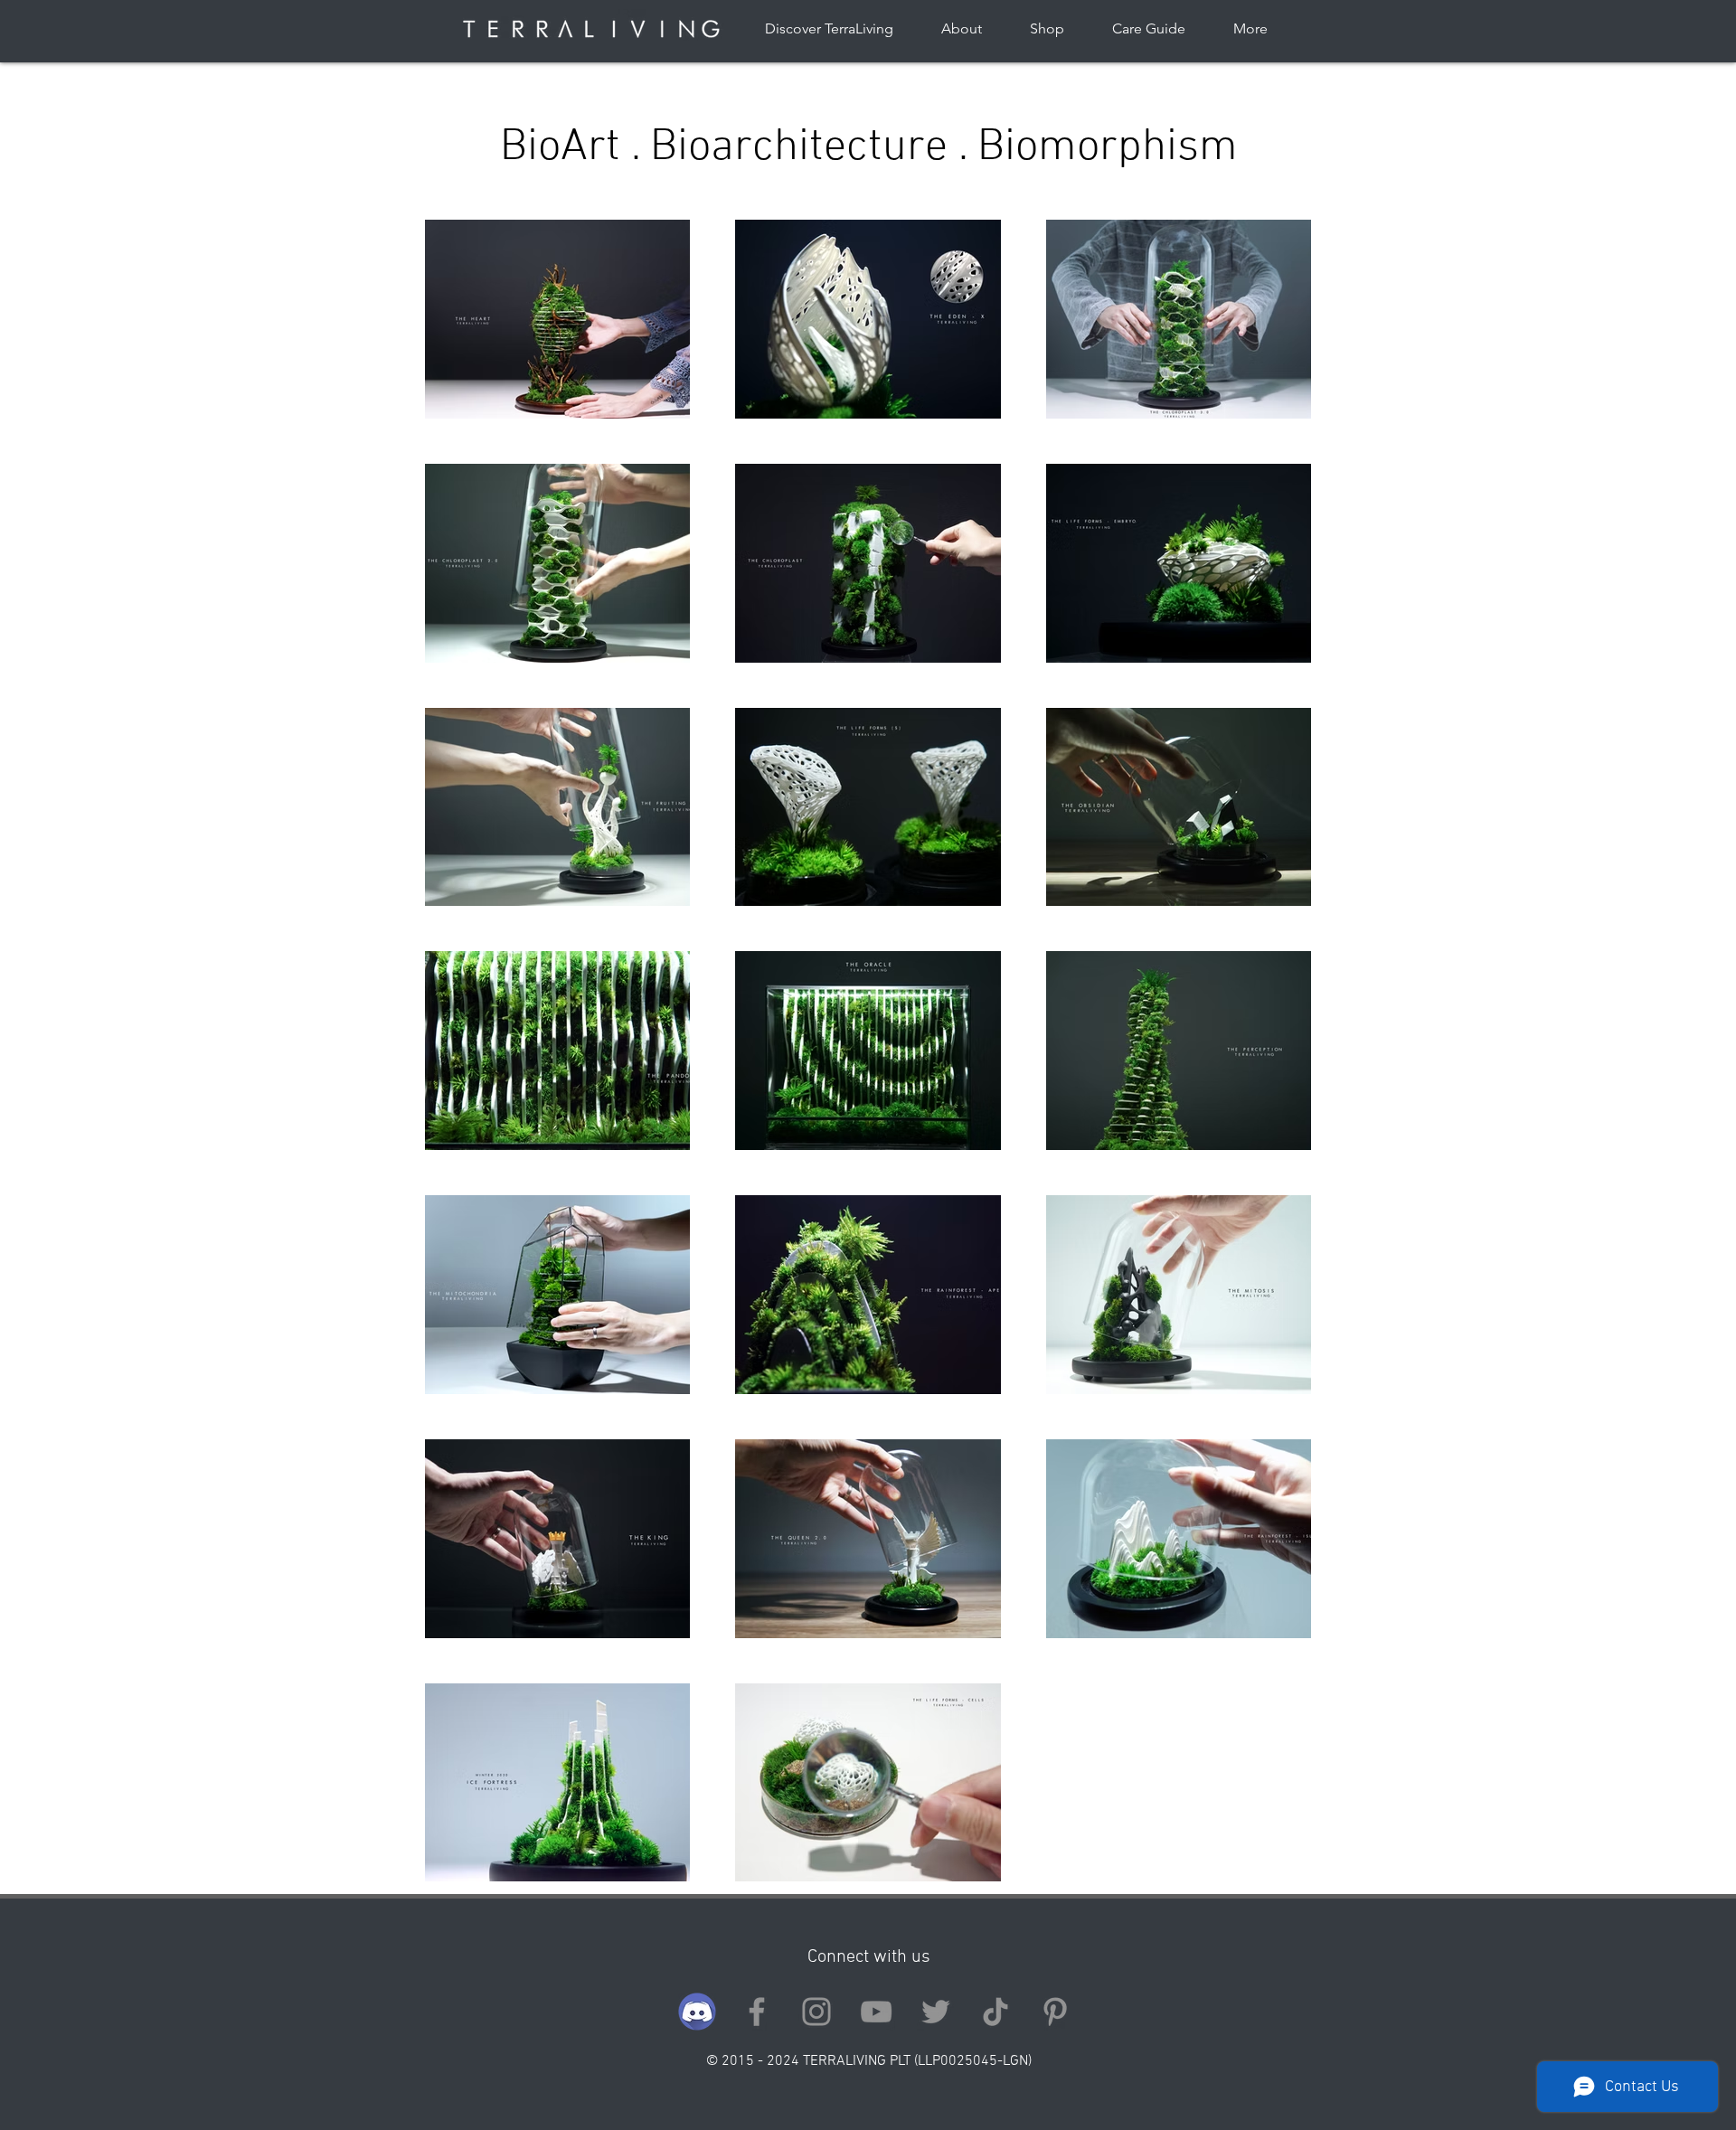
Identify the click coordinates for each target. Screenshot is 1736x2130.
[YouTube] (876, 2012)
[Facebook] (757, 2012)
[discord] (697, 2012)
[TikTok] (995, 2012)
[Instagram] (816, 2012)
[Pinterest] (1055, 2012)
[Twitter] (936, 2012)
